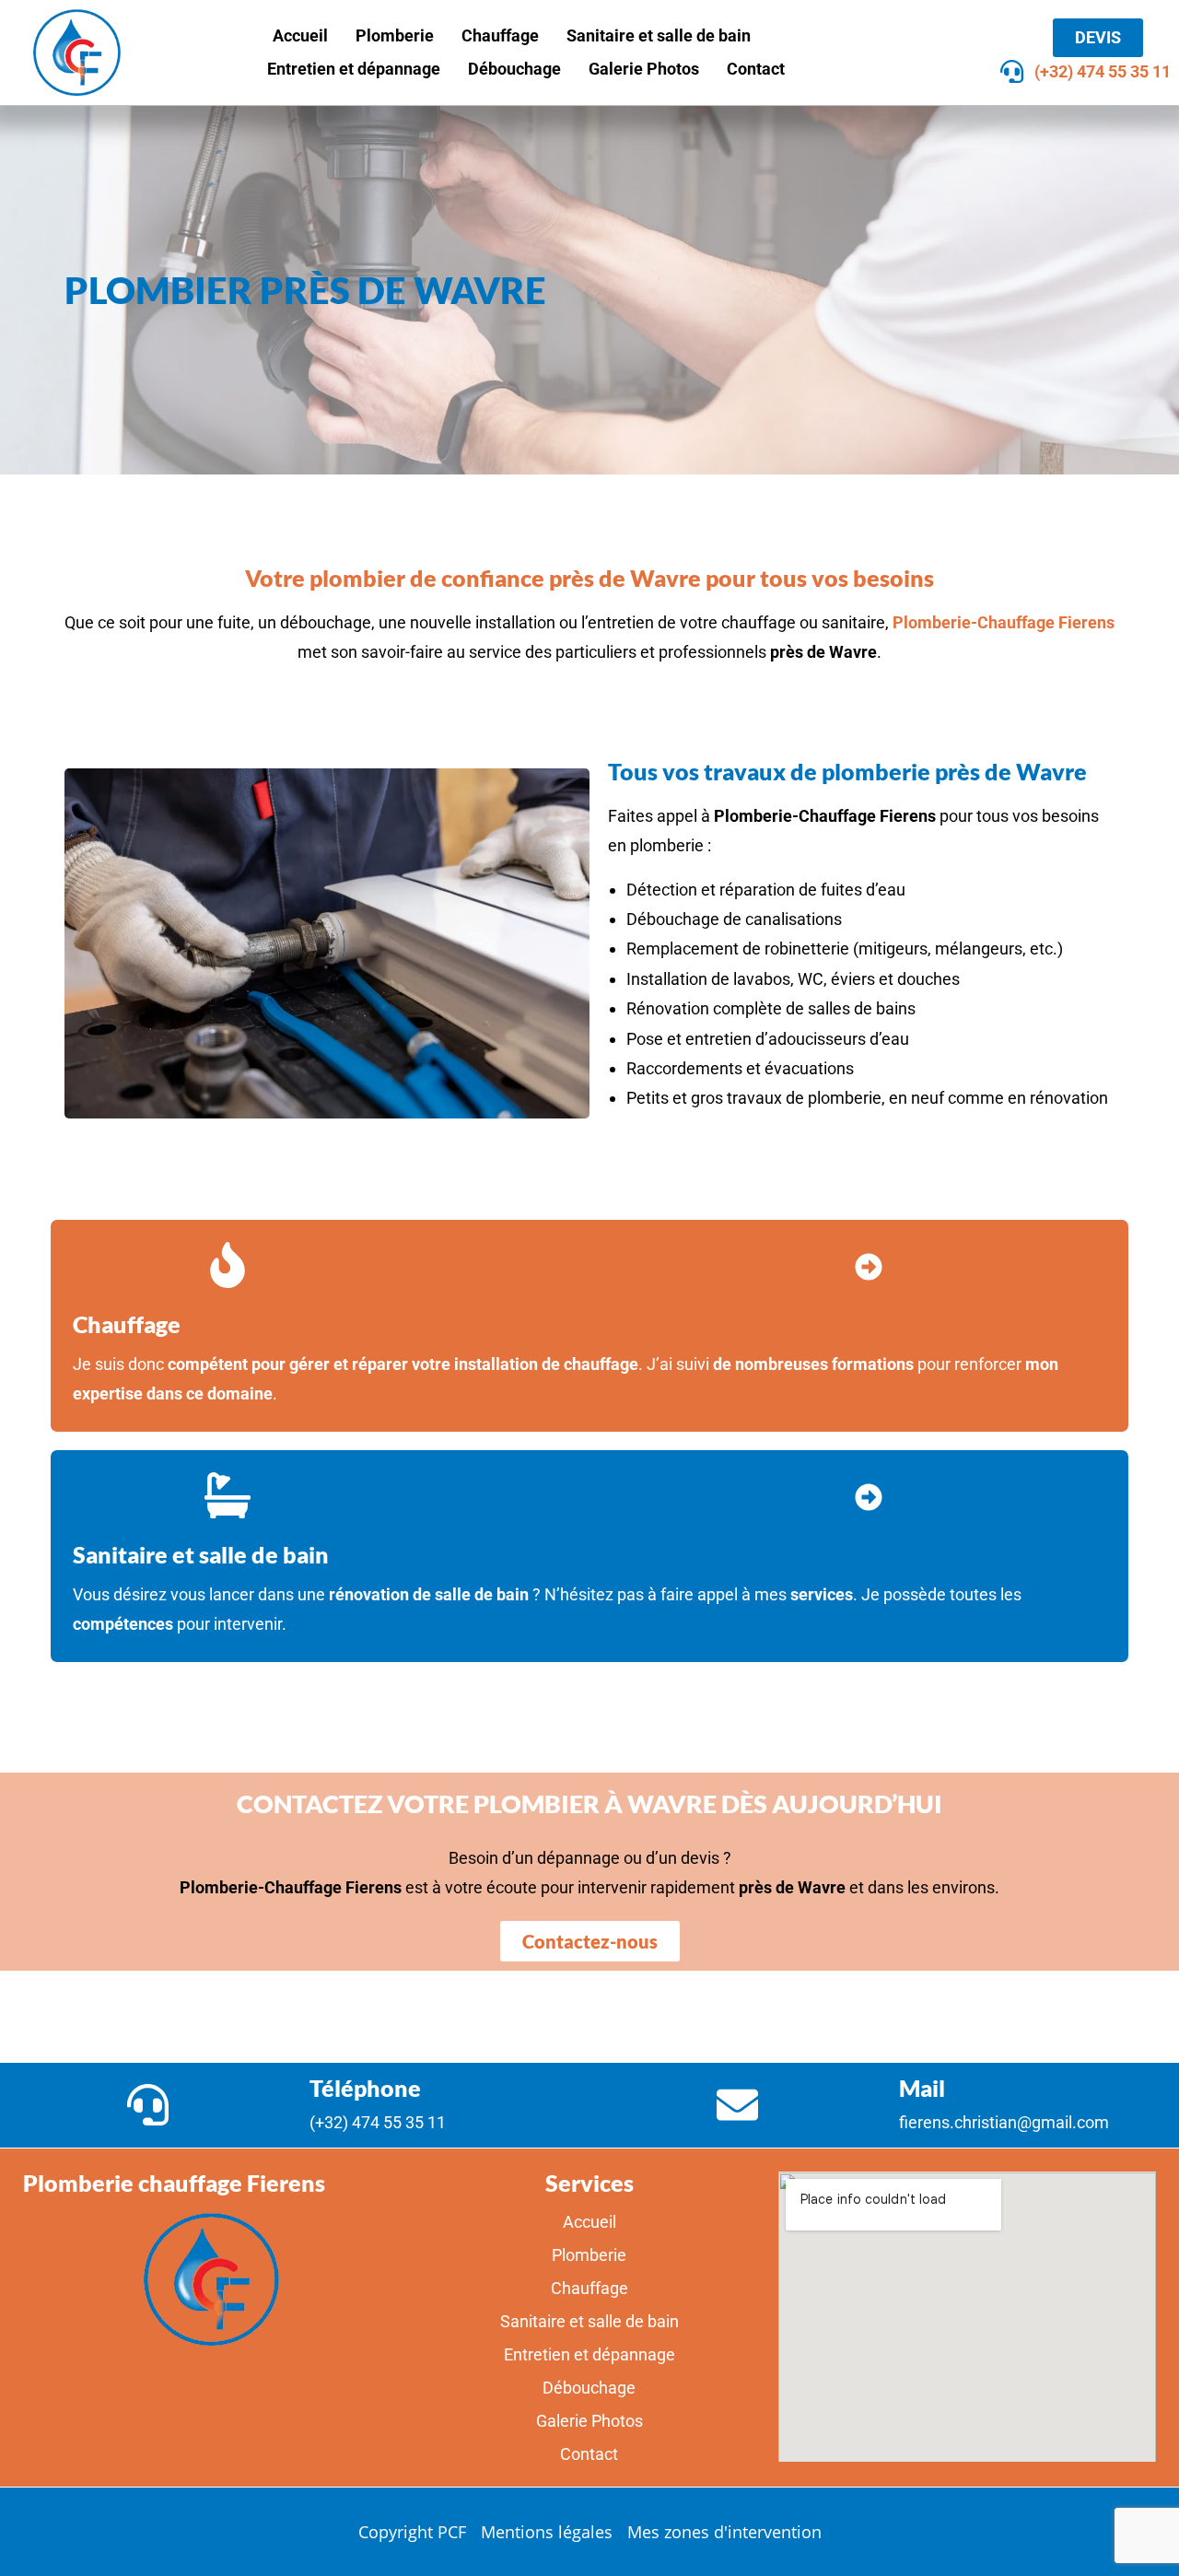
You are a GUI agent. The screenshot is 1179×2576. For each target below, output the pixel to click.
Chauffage (500, 35)
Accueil (300, 35)
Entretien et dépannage (354, 69)
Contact (756, 69)
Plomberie (395, 35)
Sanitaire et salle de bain (659, 35)
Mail (922, 2088)
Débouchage (514, 69)
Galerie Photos (644, 69)
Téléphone (365, 2088)
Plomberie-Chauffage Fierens (1004, 622)
